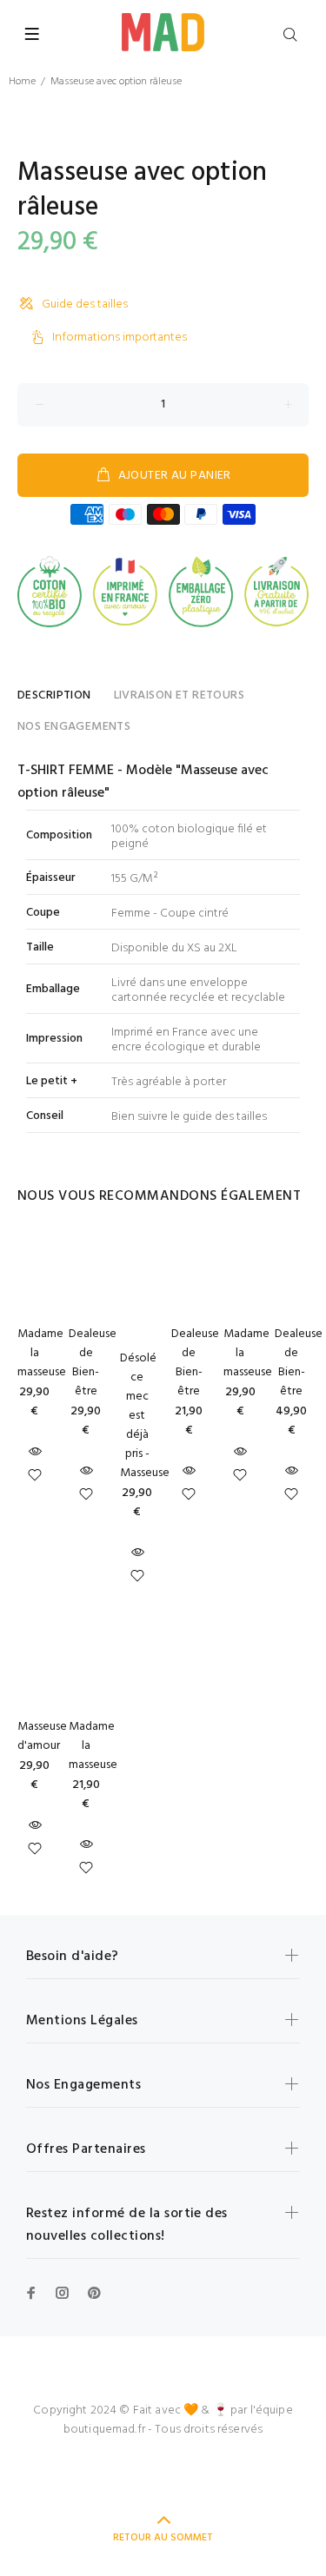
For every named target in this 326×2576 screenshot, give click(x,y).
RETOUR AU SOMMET (163, 2538)
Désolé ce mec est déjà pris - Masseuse (145, 1416)
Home (22, 82)
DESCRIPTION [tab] (54, 695)
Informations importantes (120, 338)
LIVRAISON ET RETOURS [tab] (179, 695)
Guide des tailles (85, 305)
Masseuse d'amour (42, 1736)
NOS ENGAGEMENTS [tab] (74, 727)
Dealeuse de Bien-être (93, 1363)
